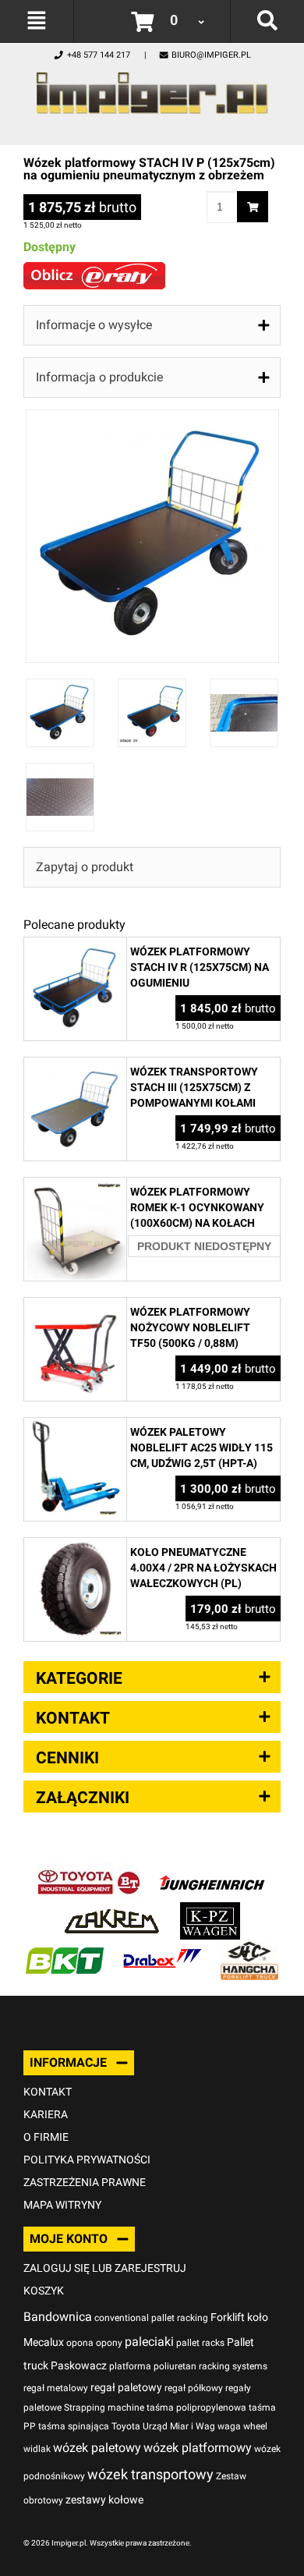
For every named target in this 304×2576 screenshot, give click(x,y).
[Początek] (152, 89)
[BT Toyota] (89, 1871)
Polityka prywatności (87, 2160)
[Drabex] (162, 1949)
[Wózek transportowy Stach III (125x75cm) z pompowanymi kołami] (75, 1066)
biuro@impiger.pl (211, 55)
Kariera (46, 2114)
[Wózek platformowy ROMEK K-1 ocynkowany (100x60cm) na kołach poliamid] (75, 1186)
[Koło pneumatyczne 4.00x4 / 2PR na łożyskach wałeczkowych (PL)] (75, 1546)
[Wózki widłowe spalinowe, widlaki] (249, 1949)
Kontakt (48, 2092)
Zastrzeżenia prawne (85, 2182)
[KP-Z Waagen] (210, 1910)
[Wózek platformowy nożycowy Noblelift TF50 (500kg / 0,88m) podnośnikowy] (75, 1306)
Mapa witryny (62, 2205)
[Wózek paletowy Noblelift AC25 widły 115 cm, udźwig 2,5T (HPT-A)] (75, 1426)
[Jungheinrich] (212, 1871)
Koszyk (44, 2291)
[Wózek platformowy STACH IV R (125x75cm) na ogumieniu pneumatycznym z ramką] (75, 946)
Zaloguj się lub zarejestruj (105, 2268)
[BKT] (65, 1949)
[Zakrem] (112, 1910)
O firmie (46, 2137)
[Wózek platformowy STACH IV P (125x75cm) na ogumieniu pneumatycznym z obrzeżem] (152, 418)
